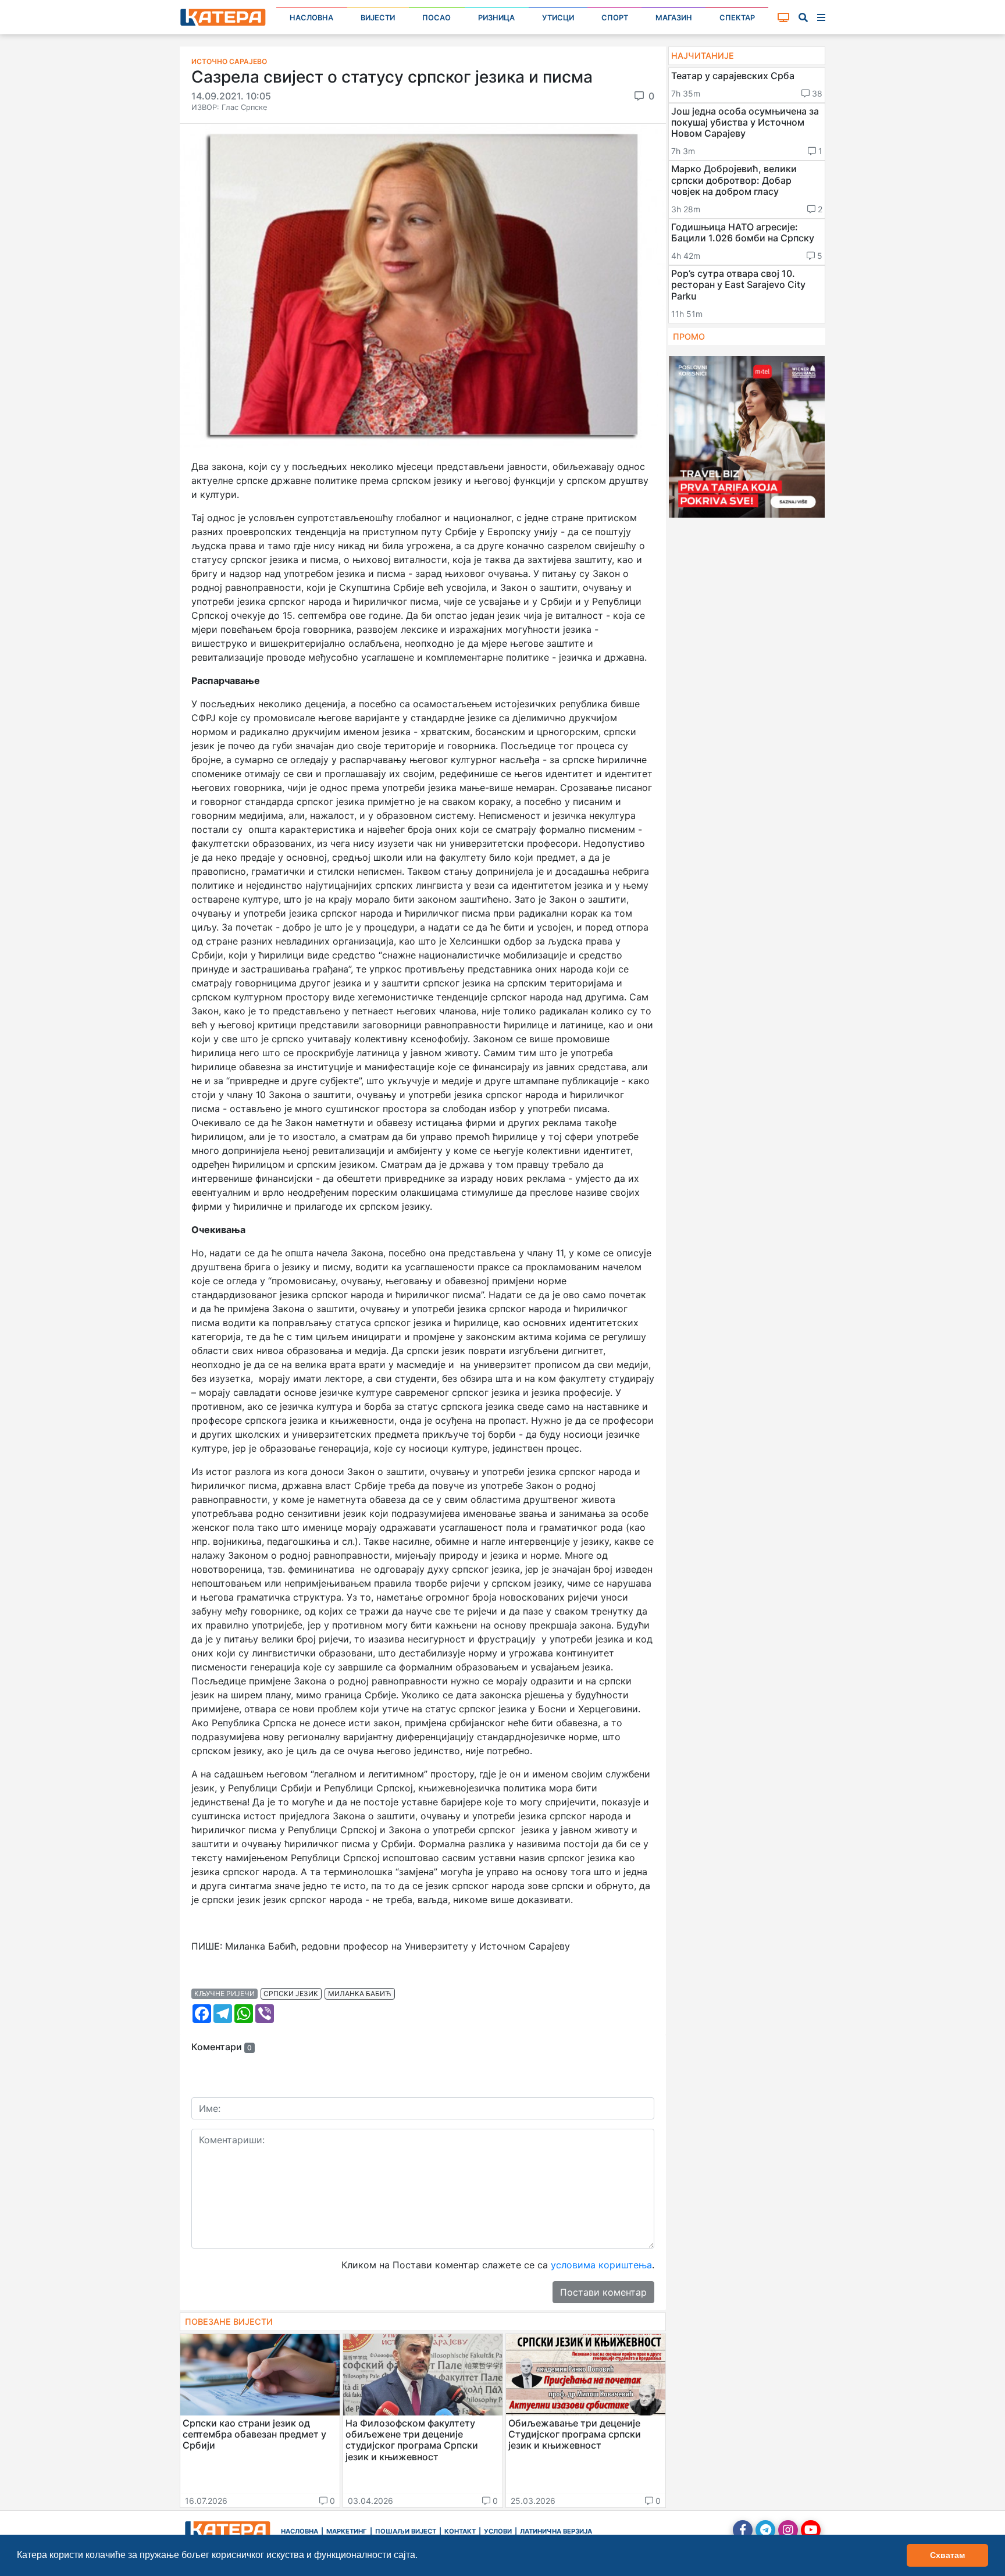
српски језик (291, 1994)
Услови (498, 2531)
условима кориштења (601, 2265)
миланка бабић (360, 1994)
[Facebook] (743, 2530)
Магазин (674, 18)
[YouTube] (811, 2530)
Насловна (311, 18)
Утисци (558, 18)
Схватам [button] (947, 2555)
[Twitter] (765, 2530)
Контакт (460, 2531)
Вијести (378, 18)
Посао (436, 18)
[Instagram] (788, 2530)
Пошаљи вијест (406, 2531)
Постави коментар (603, 2292)
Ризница (496, 18)
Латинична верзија (556, 2531)
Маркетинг (347, 2531)
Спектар (737, 18)
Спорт (615, 18)
